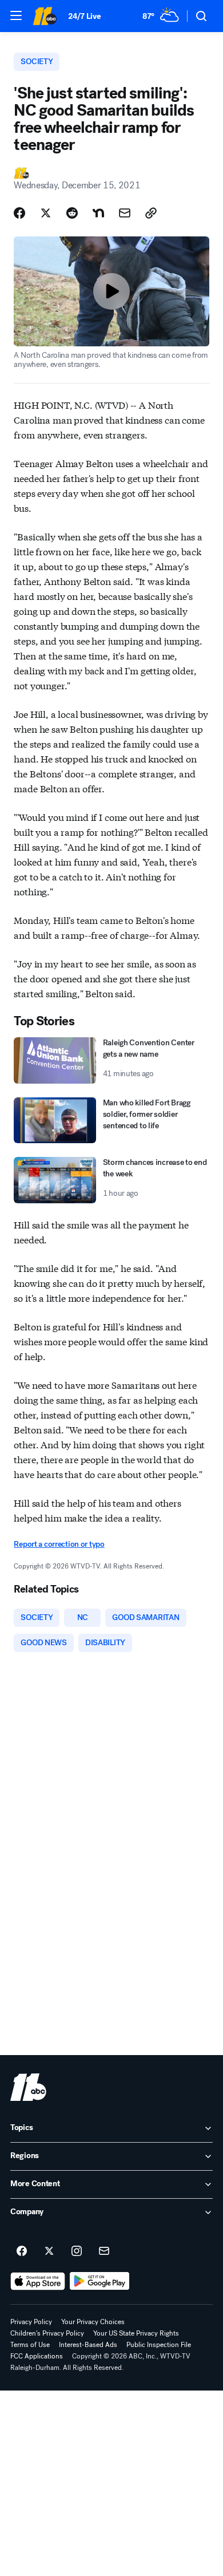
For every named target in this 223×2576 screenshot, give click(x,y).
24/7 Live (84, 16)
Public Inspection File (159, 2345)
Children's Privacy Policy (47, 2333)
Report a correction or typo (59, 1544)
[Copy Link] (151, 213)
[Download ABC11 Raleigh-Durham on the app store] (38, 2281)
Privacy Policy (31, 2322)
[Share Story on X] (46, 213)
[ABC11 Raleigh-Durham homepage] (45, 16)
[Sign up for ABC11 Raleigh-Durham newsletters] (104, 2251)
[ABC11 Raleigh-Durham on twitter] (49, 2251)
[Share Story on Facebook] (19, 213)
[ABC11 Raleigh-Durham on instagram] (77, 2251)
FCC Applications (37, 2356)
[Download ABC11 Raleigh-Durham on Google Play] (100, 2281)
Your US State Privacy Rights (136, 2333)
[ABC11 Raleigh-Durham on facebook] (22, 2251)
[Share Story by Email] (125, 213)
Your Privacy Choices (93, 2322)
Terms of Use (30, 2345)
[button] (16, 15)
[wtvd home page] (28, 2087)
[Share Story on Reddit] (72, 213)
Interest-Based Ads (88, 2345)
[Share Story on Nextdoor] (98, 213)
